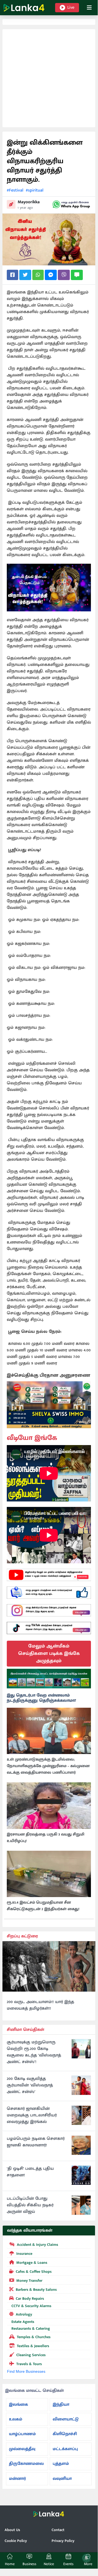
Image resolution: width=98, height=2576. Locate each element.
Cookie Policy (16, 2541)
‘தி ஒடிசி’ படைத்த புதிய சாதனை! (30, 2172)
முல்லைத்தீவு (22, 2449)
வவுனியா (62, 2479)
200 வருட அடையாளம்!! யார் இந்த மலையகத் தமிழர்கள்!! (40, 2005)
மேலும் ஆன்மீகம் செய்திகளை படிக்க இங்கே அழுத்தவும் (49, 1653)
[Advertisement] (49, 78)
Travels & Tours (29, 2364)
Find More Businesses (26, 2371)
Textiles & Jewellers (33, 2346)
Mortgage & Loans (32, 2263)
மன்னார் (17, 2479)
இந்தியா (61, 2404)
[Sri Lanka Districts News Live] (49, 1679)
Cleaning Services (31, 2355)
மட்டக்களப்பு (65, 2449)
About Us (12, 2530)
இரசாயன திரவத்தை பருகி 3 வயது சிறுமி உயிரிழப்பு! (46, 1838)
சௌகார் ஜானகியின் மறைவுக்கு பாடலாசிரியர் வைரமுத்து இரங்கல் (32, 2115)
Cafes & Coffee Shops (34, 2272)
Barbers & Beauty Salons (36, 2290)
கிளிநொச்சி (65, 2434)
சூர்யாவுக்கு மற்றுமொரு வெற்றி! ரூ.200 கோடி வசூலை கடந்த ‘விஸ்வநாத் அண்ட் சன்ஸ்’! (34, 2052)
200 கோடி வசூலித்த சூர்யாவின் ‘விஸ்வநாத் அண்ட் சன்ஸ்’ (30, 2085)
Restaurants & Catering (31, 2328)
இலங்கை (18, 2404)
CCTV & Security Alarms (31, 2306)
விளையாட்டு (66, 2419)
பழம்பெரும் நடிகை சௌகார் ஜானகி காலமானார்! (36, 2142)
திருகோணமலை (26, 2464)
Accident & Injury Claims (37, 2245)
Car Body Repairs (30, 2299)
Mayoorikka (29, 202)
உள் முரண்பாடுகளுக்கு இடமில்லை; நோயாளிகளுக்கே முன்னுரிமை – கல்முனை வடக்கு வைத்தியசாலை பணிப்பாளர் (48, 1766)
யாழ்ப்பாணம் (22, 2434)
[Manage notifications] (86, 2558)
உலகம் (16, 2419)
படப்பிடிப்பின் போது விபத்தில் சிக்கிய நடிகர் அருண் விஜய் (30, 2205)
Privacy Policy (63, 2541)
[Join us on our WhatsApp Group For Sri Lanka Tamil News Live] (71, 204)
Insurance (24, 2254)
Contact (58, 2530)
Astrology (24, 2314)
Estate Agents (23, 2322)
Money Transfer (29, 2281)
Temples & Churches (34, 2337)
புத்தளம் (61, 2464)
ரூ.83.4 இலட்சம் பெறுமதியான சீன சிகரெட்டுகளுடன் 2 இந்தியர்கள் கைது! (43, 1906)
